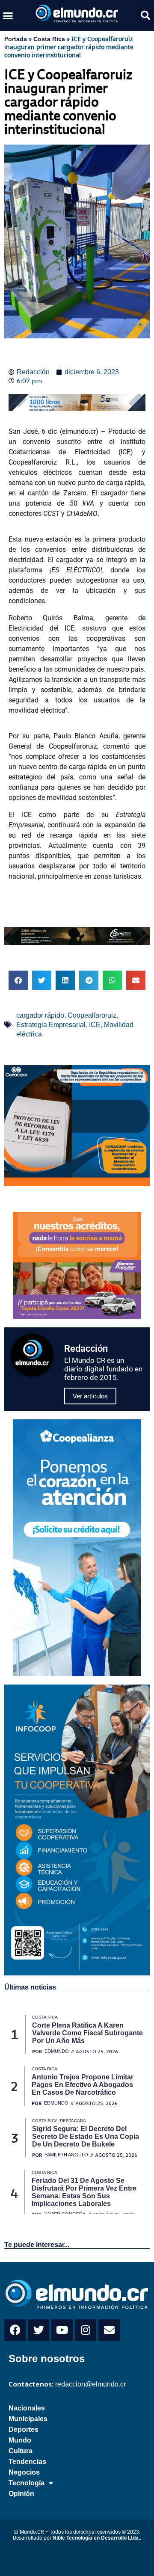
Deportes (24, 2429)
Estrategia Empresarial (51, 1025)
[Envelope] (109, 2330)
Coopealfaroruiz (92, 1015)
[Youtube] (62, 2330)
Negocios (24, 2472)
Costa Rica (49, 39)
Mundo (20, 2440)
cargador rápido (40, 1015)
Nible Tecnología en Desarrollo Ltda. (96, 2538)
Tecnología (27, 2483)
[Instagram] (86, 2330)
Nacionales (27, 2408)
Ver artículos (90, 1396)
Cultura (21, 2451)
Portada (16, 39)
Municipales (28, 2419)
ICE (95, 1025)
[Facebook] (15, 2330)
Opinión (21, 2494)
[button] (8, 15)
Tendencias (27, 2462)
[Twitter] (38, 2330)
